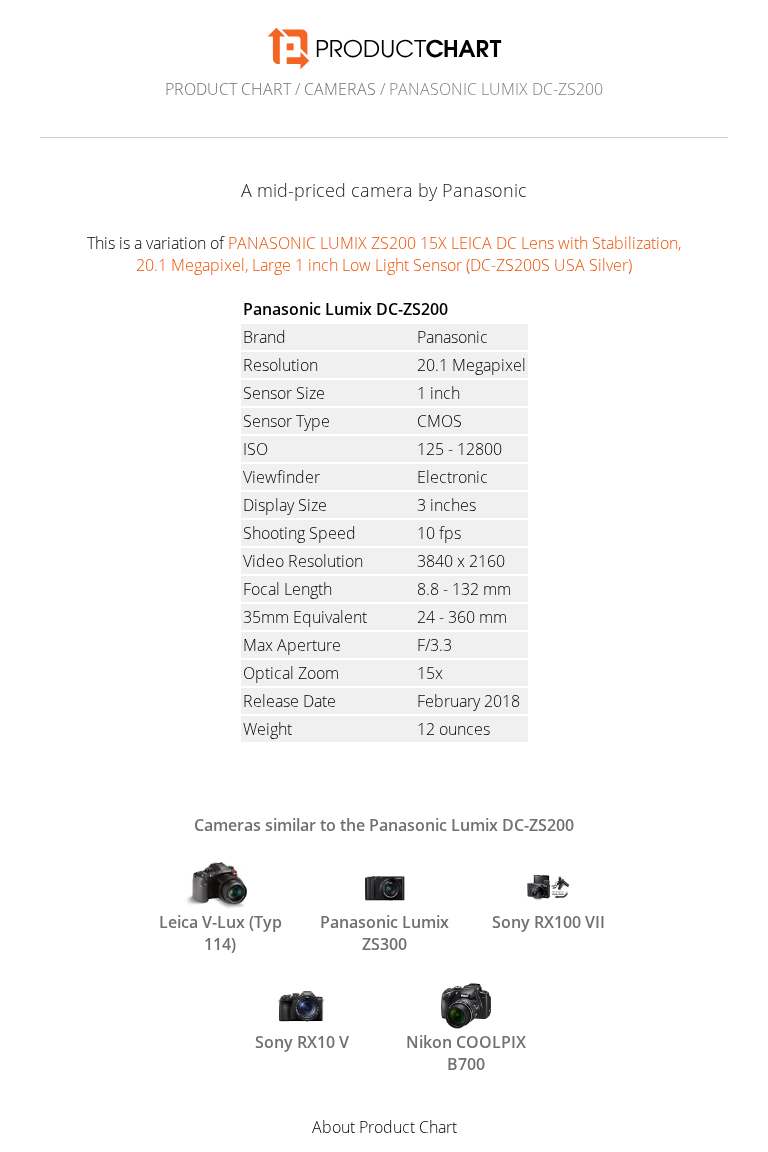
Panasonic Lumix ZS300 (384, 931)
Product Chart (228, 89)
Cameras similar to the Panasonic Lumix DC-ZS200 (384, 825)
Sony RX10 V (302, 1042)
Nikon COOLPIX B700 (466, 1051)
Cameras (340, 89)
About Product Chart (384, 1127)
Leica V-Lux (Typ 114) (220, 931)
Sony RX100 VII (548, 922)
